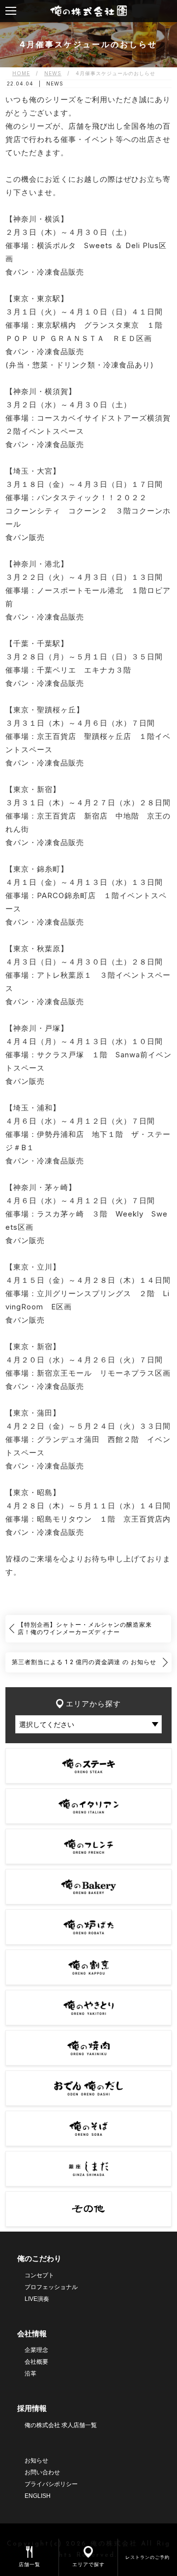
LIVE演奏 (37, 2299)
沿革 (30, 2374)
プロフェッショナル (51, 2287)
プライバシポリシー (51, 2484)
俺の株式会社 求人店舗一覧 (61, 2425)
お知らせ (36, 2461)
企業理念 (36, 2350)
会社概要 (36, 2362)
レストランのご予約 (147, 2557)
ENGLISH (38, 2496)
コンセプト (39, 2275)
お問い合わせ (42, 2472)
